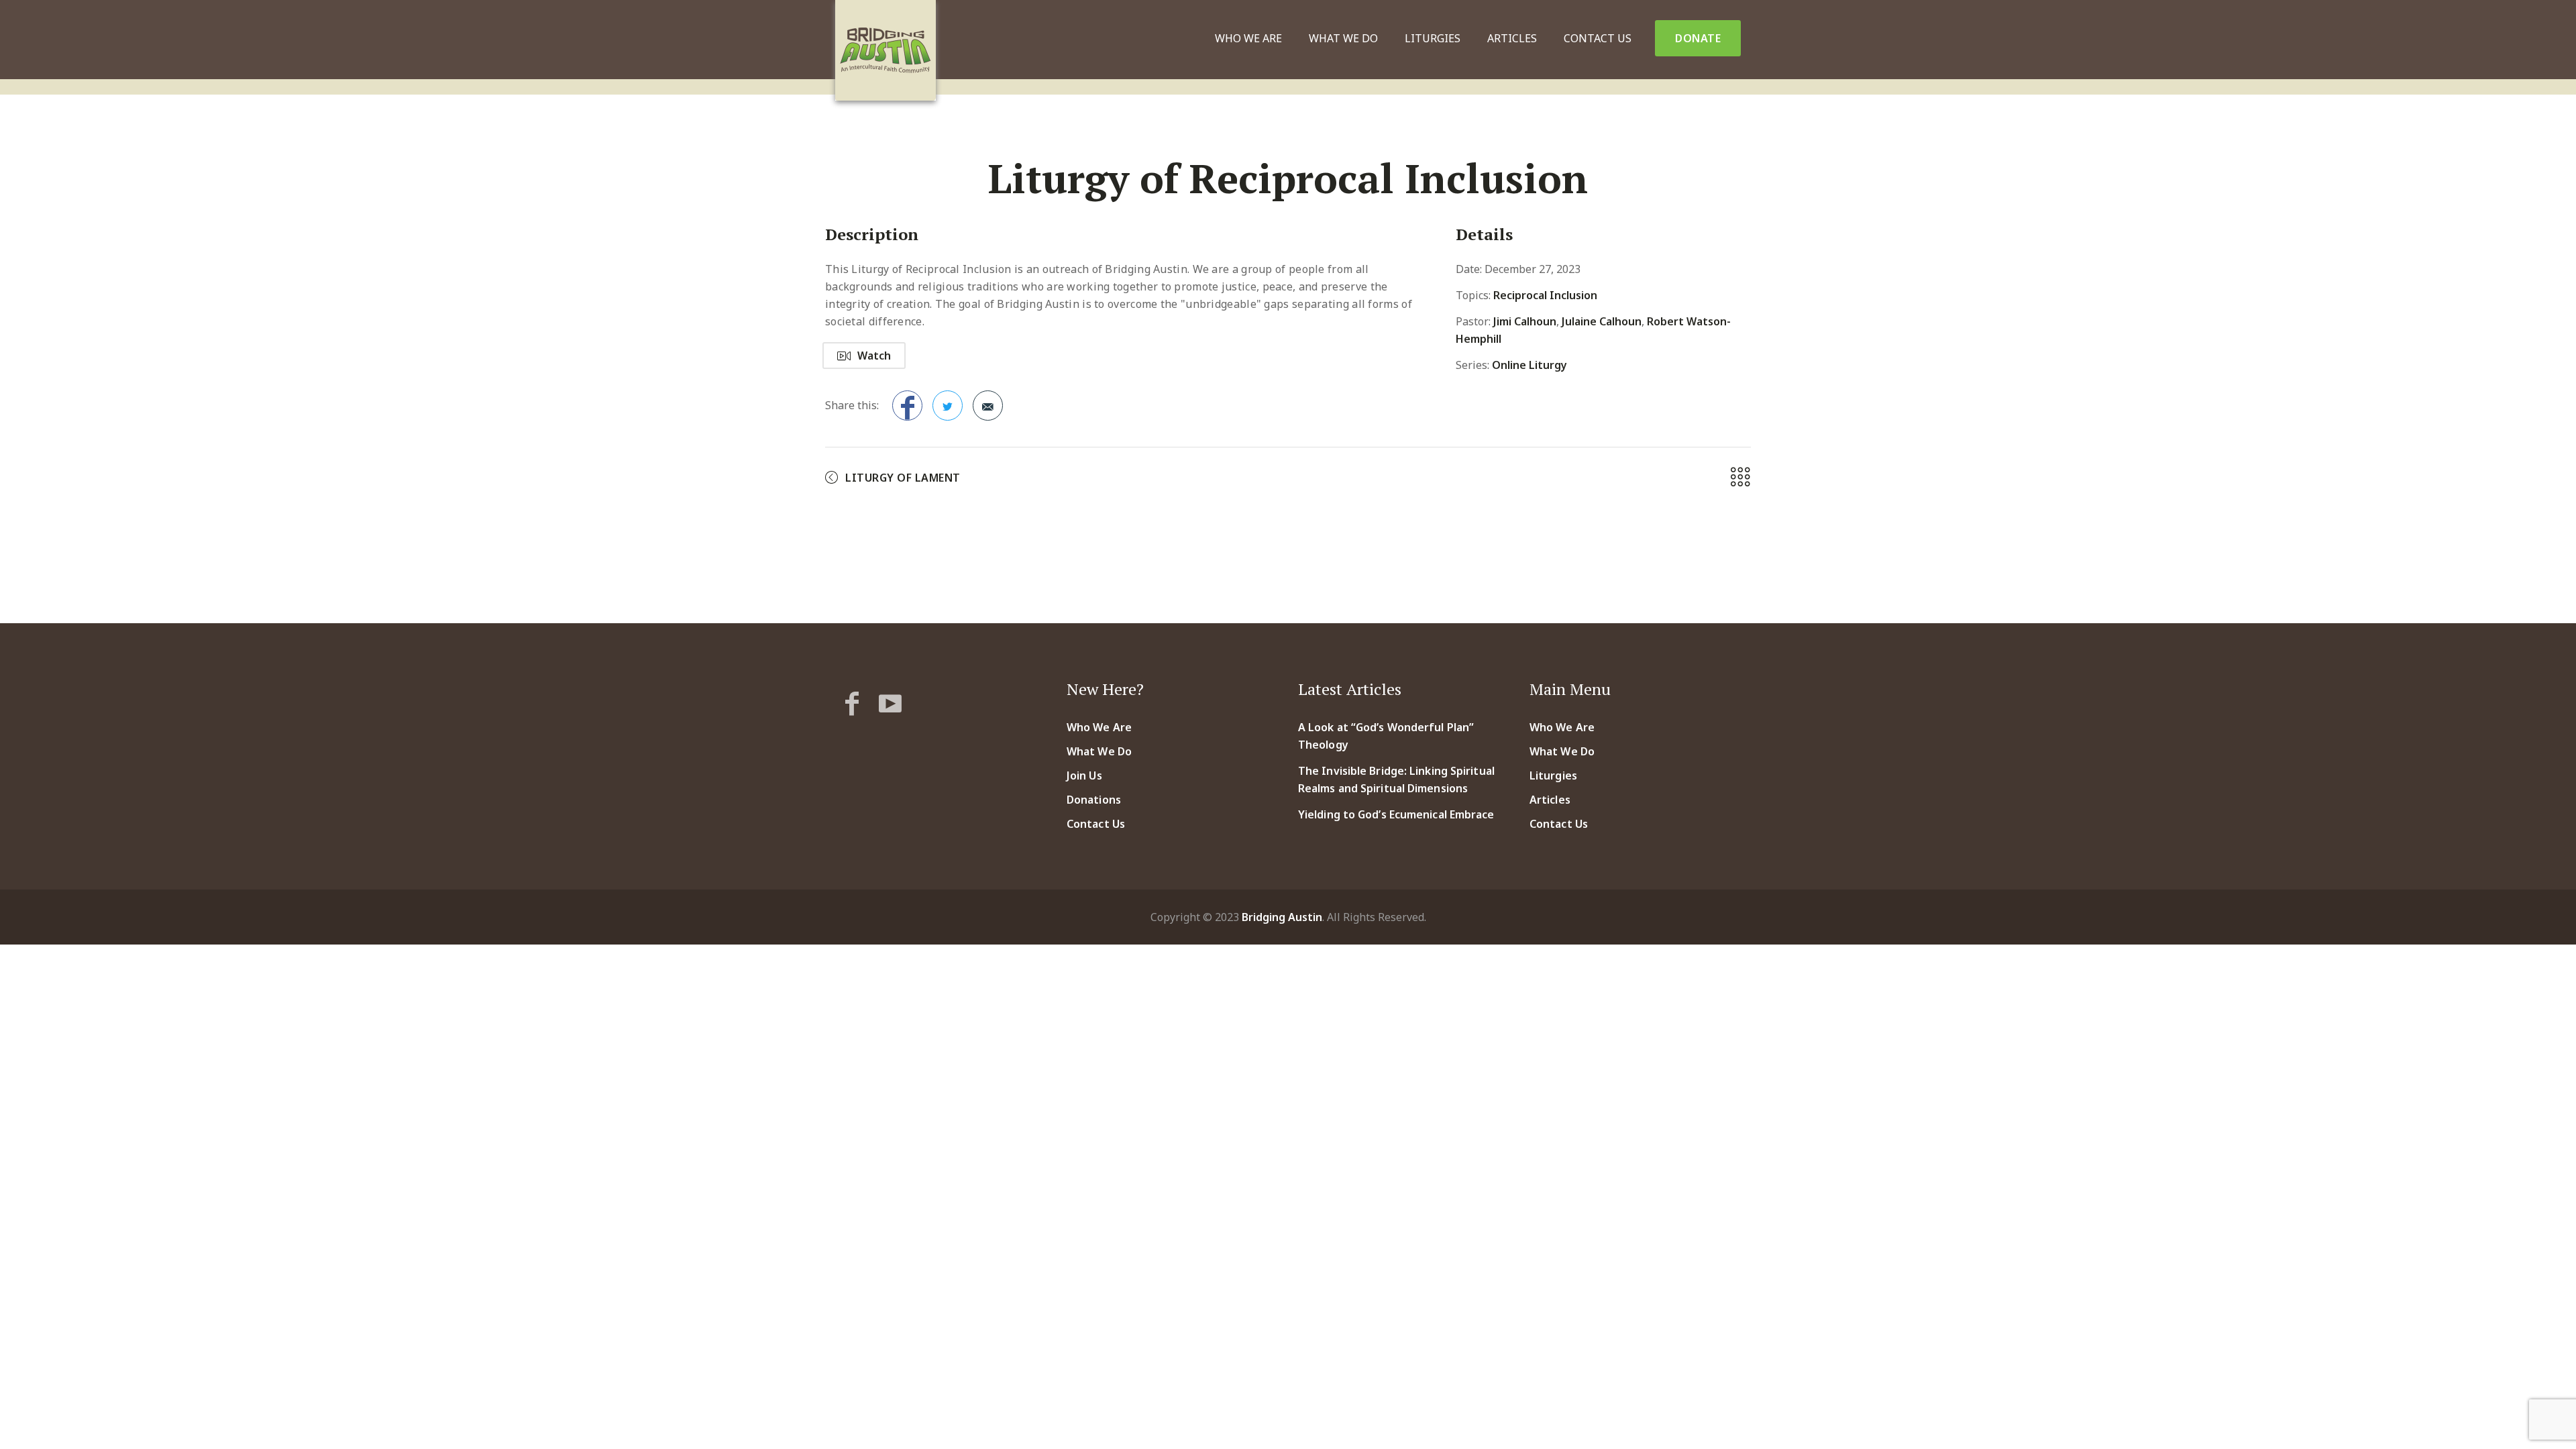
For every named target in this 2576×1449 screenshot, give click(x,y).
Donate (1698, 38)
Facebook (907, 406)
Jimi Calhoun (1525, 321)
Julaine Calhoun (1602, 321)
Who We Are (1248, 38)
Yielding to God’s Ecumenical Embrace (1396, 814)
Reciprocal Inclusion (1545, 295)
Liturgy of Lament (903, 478)
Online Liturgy (1529, 365)
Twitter (948, 406)
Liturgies (1433, 38)
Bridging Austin (1282, 917)
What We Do (1343, 38)
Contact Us (1598, 38)
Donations (1094, 800)
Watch (874, 356)
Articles (1512, 38)
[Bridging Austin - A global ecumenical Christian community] (885, 50)
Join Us (1084, 775)
